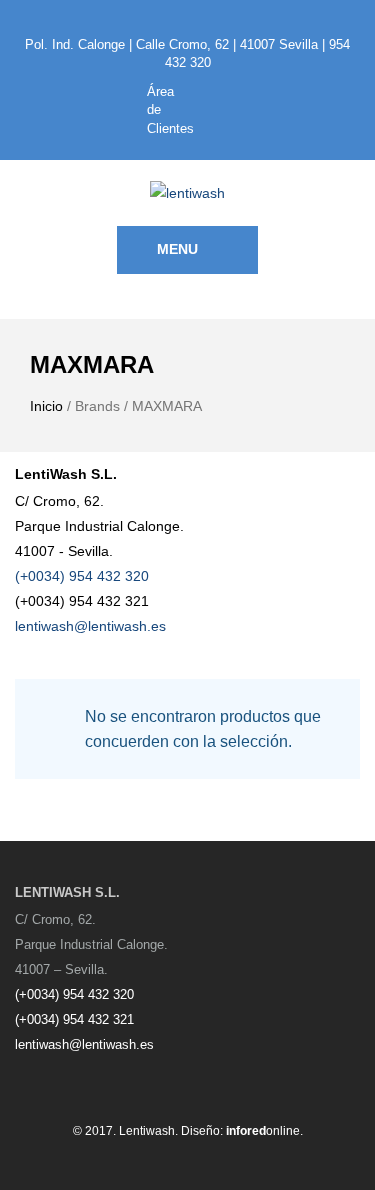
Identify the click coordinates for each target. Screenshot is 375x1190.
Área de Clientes (167, 110)
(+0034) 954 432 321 (74, 1019)
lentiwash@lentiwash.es (90, 626)
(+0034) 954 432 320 (82, 576)
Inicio (46, 406)
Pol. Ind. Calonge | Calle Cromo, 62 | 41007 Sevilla (171, 44)
